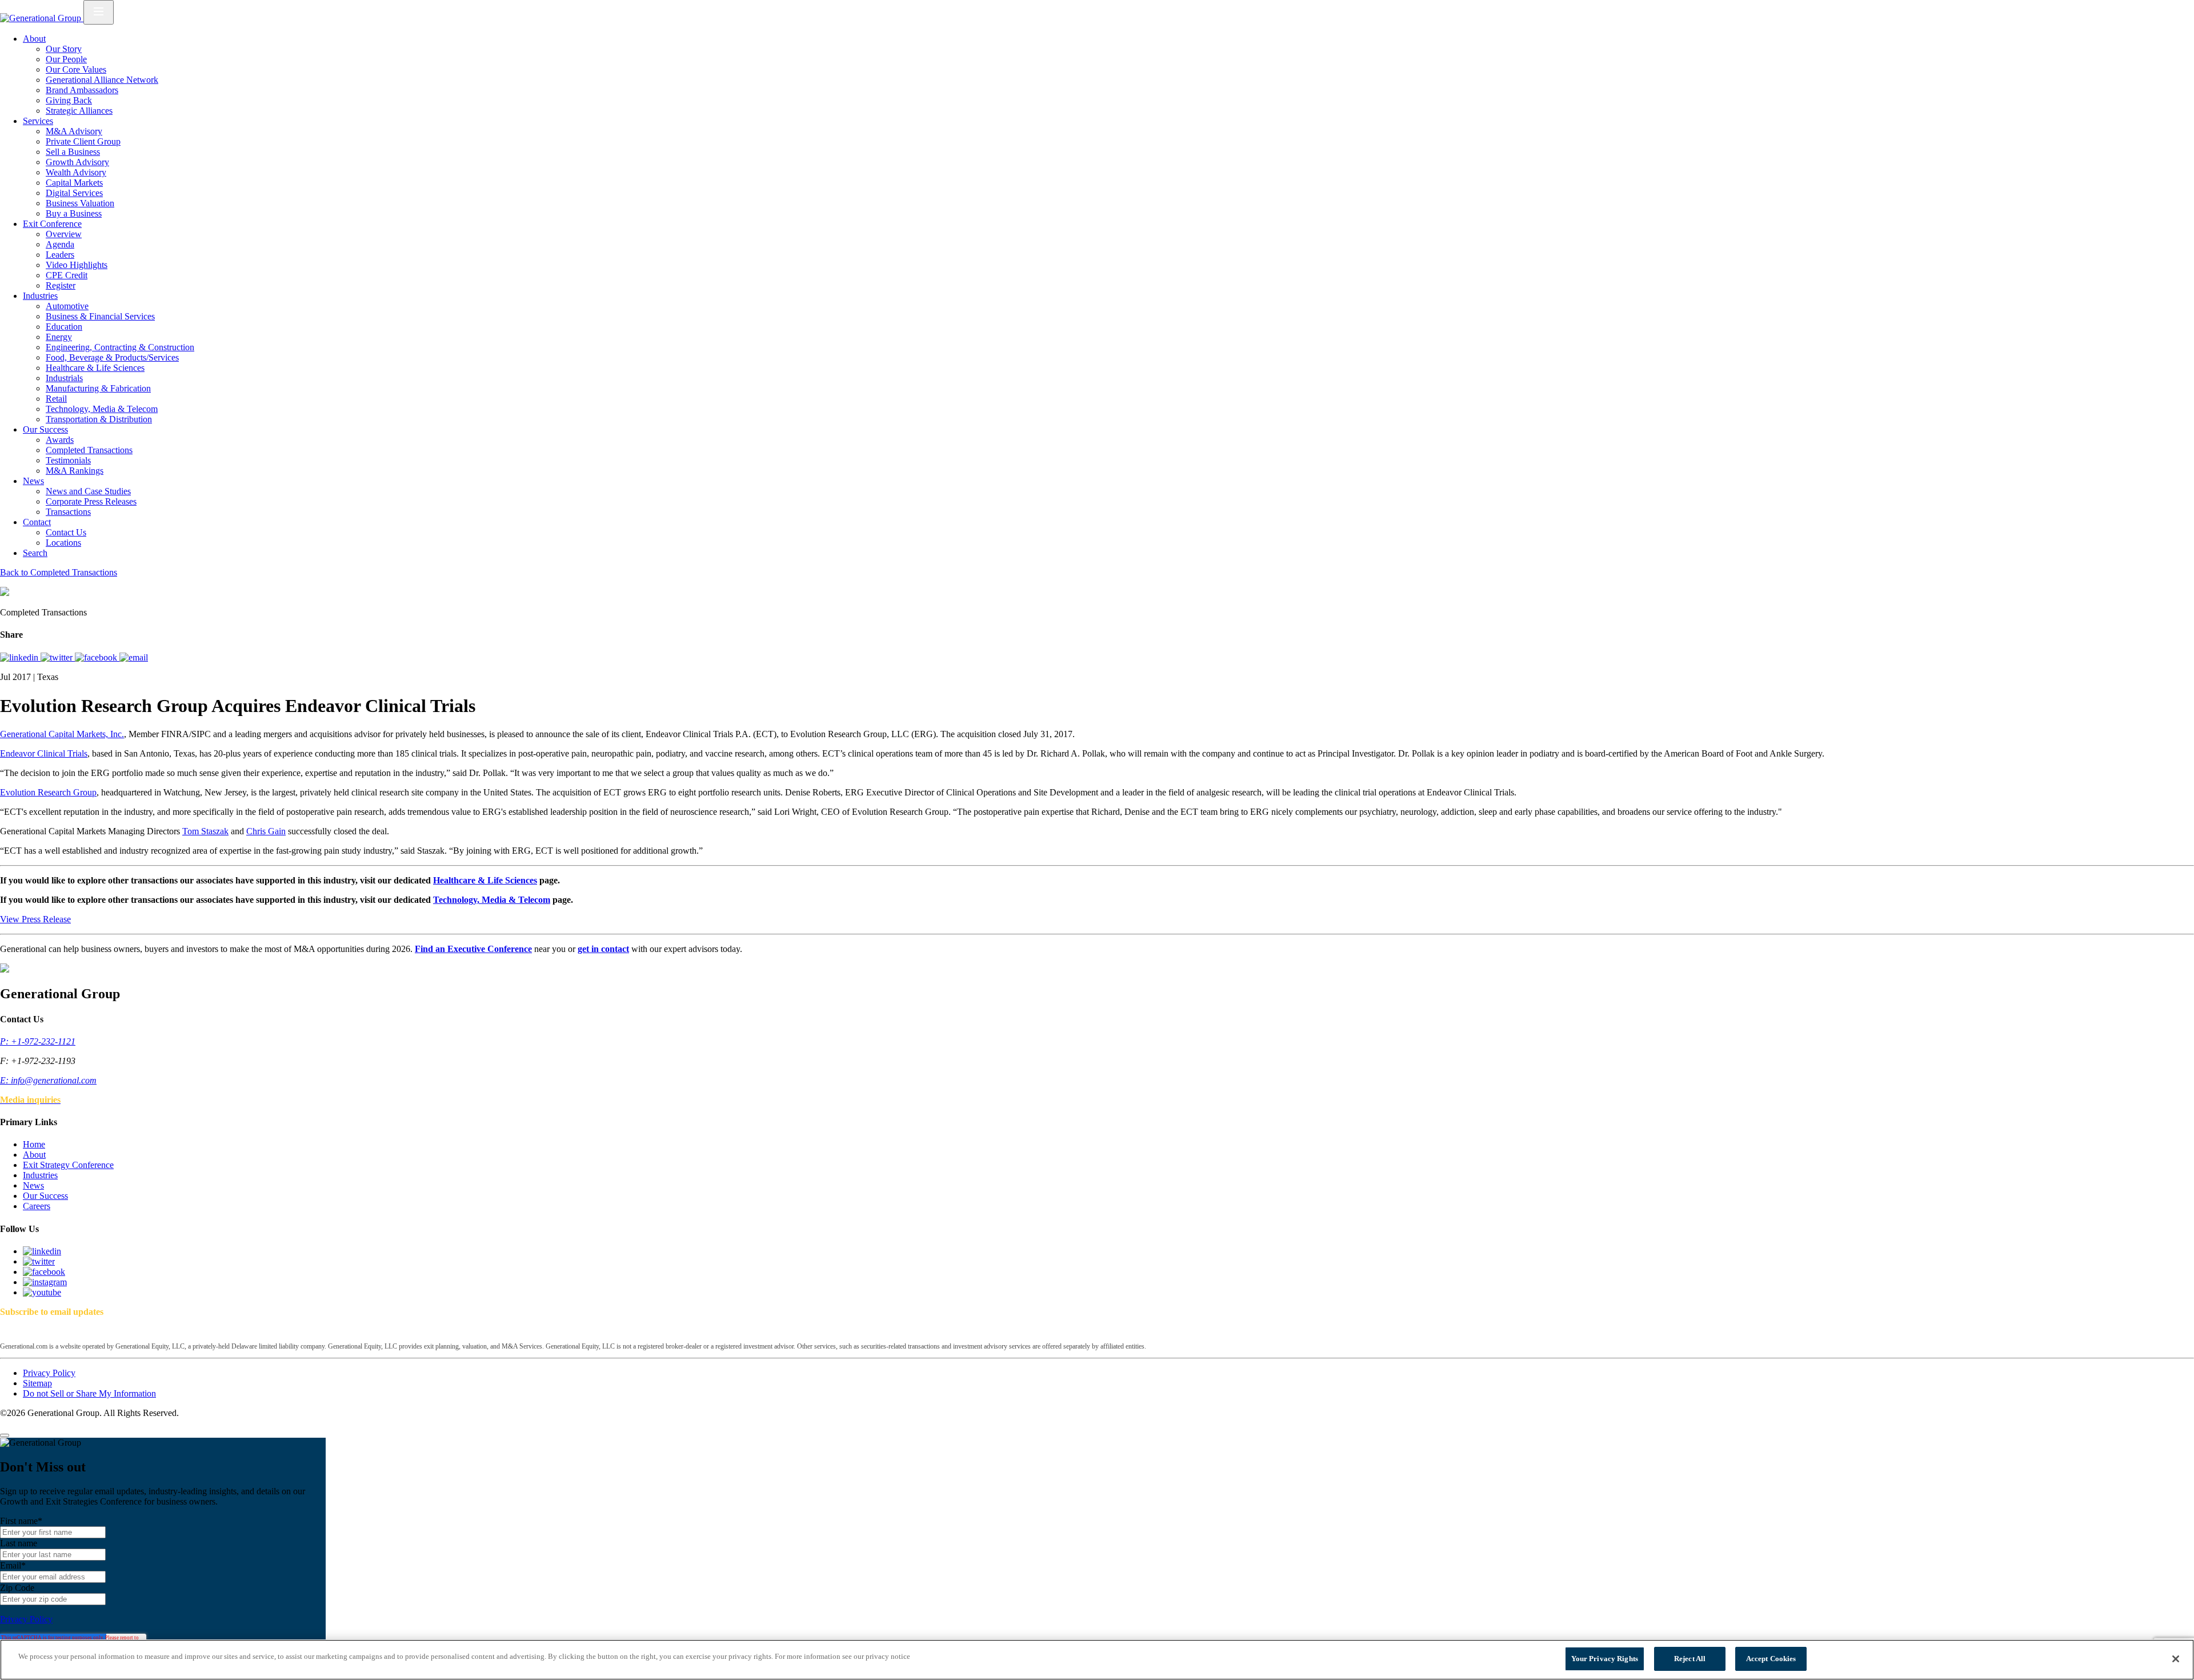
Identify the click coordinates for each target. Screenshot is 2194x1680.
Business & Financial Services (100, 316)
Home (34, 1144)
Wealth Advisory (76, 172)
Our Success (45, 429)
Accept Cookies (1771, 1659)
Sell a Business (73, 152)
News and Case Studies (88, 491)
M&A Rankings (75, 471)
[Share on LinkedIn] (20, 657)
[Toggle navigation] (99, 12)
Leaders (60, 255)
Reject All (1690, 1659)
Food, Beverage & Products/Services (112, 357)
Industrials (64, 378)
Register (61, 285)
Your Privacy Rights (1605, 1659)
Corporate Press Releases (91, 501)
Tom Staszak (205, 831)
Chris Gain (266, 831)
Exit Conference (52, 224)
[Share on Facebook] (97, 657)
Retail (56, 399)
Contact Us (66, 532)
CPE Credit (67, 275)
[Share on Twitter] (58, 657)
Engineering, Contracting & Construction (120, 347)
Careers (37, 1206)
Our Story (64, 49)
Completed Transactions (89, 450)
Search (35, 553)
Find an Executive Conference (473, 949)
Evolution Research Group (48, 792)
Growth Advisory (77, 162)
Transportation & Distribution (99, 419)
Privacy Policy (49, 1373)
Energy (59, 337)
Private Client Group (83, 141)
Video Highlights (77, 265)
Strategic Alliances (79, 111)
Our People (66, 59)
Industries (40, 296)
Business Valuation (80, 203)
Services (38, 121)
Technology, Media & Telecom (102, 409)
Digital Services (74, 193)
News (33, 481)
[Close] (5, 1435)
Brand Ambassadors (82, 90)
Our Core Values (76, 69)
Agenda (60, 244)
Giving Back (69, 100)
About (34, 39)
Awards (60, 440)
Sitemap (37, 1383)
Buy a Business (74, 213)
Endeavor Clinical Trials (44, 753)
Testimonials (68, 460)
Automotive (67, 306)
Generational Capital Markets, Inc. (62, 734)
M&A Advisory (74, 131)
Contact (37, 522)
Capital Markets (74, 183)
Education (64, 327)
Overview (64, 234)
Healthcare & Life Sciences (95, 368)
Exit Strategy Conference (68, 1165)
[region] (1097, 1660)
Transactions (68, 512)
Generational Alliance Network (102, 80)
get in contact (603, 949)
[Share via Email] (134, 657)
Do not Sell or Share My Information (89, 1393)
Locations (63, 543)
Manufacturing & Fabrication (98, 388)
